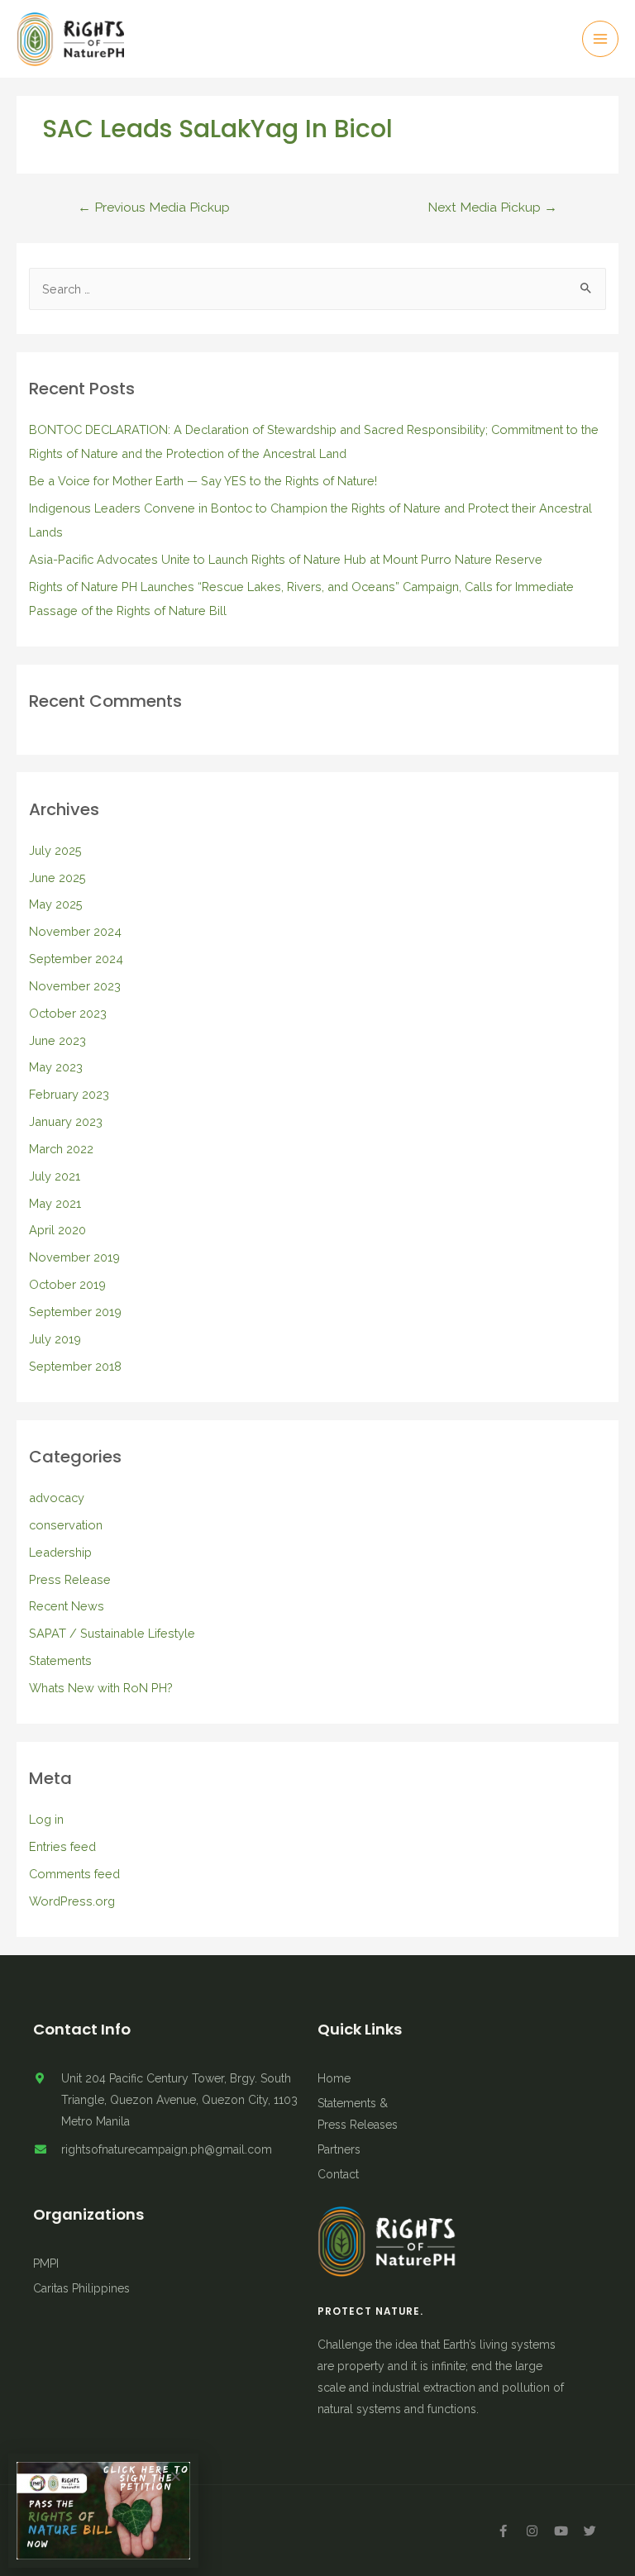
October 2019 (67, 1284)
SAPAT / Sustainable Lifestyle (112, 1633)
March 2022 (61, 1149)
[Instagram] (532, 2531)
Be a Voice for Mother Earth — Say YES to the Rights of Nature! (203, 481)
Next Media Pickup (492, 207)
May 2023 (56, 1067)
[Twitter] (590, 2531)
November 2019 (74, 1257)
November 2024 (75, 931)
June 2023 (57, 1040)
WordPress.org (72, 1901)
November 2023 (75, 986)
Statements (60, 1660)
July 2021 (55, 1176)
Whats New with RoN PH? (101, 1688)
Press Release (70, 1579)
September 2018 (75, 1366)
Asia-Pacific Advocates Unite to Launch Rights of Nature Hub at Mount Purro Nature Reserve (286, 559)
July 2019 (55, 1339)
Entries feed (62, 1846)
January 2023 (66, 1121)
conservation (66, 1525)
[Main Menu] (600, 39)
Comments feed (74, 1874)
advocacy (57, 1498)
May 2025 (56, 904)
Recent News (67, 1606)
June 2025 (57, 878)
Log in (46, 1819)
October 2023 (68, 1013)
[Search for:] (318, 289)
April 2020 (57, 1230)
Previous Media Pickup (154, 207)
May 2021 (55, 1203)
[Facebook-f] (503, 2531)
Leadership (60, 1552)
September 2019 (75, 1312)
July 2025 (55, 850)
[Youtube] (561, 2531)
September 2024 (76, 959)
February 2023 (69, 1094)
